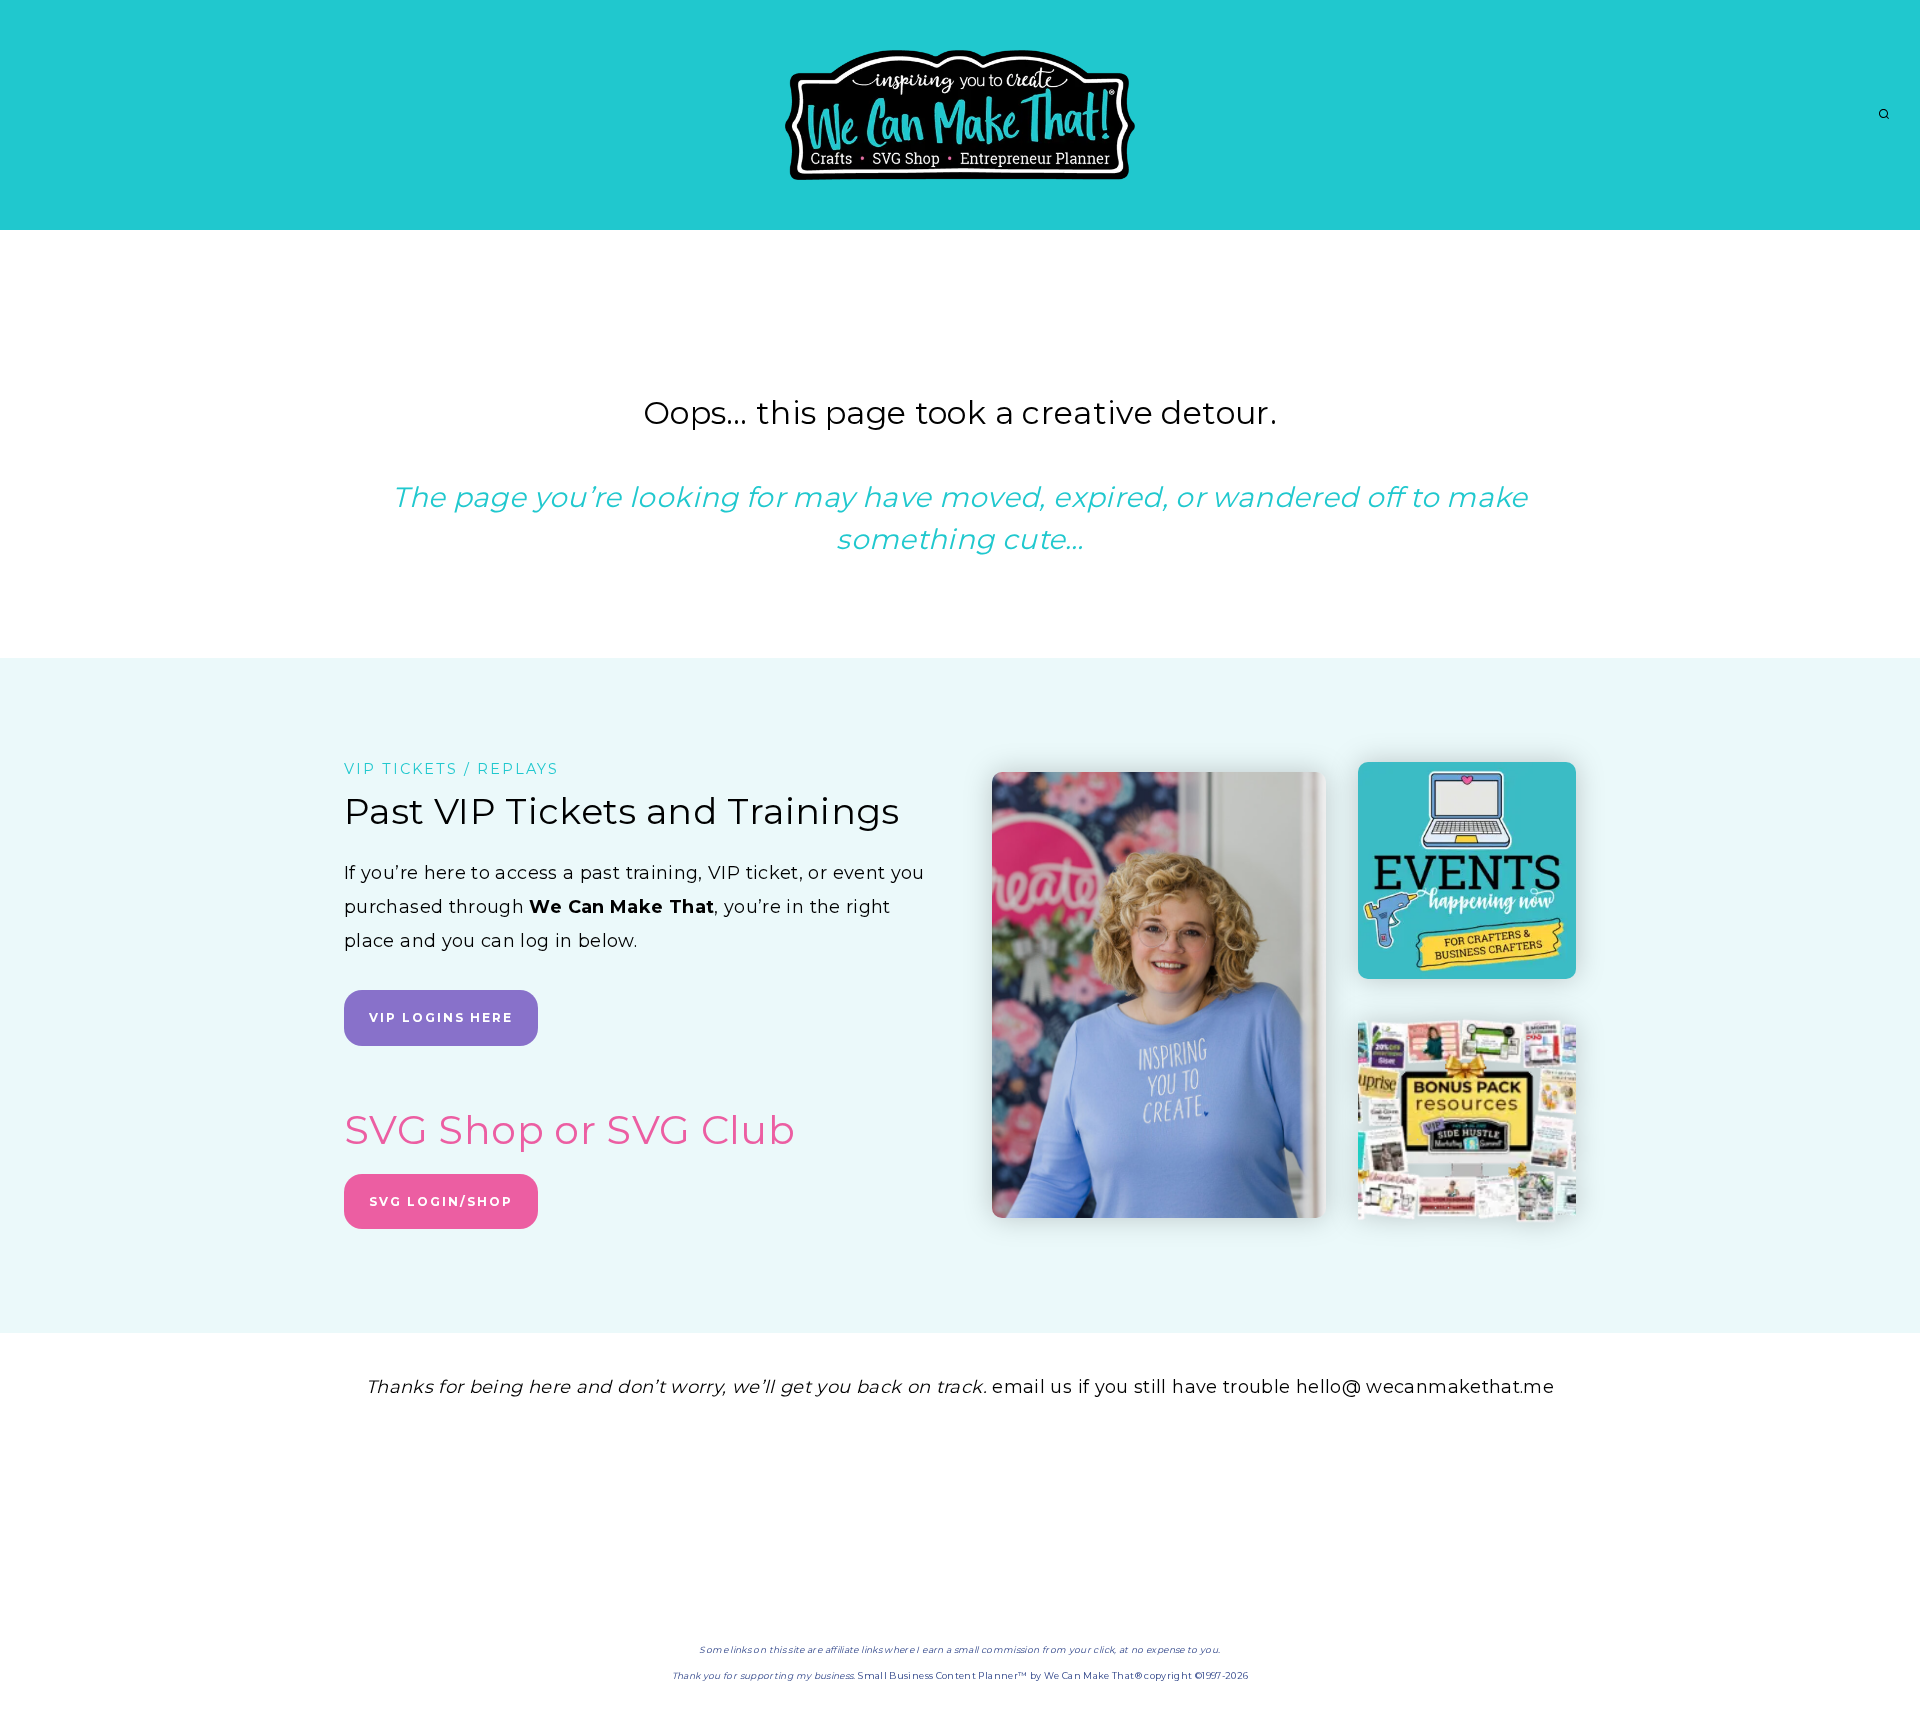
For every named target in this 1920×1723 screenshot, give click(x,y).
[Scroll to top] (1872, 1645)
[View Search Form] (1884, 115)
